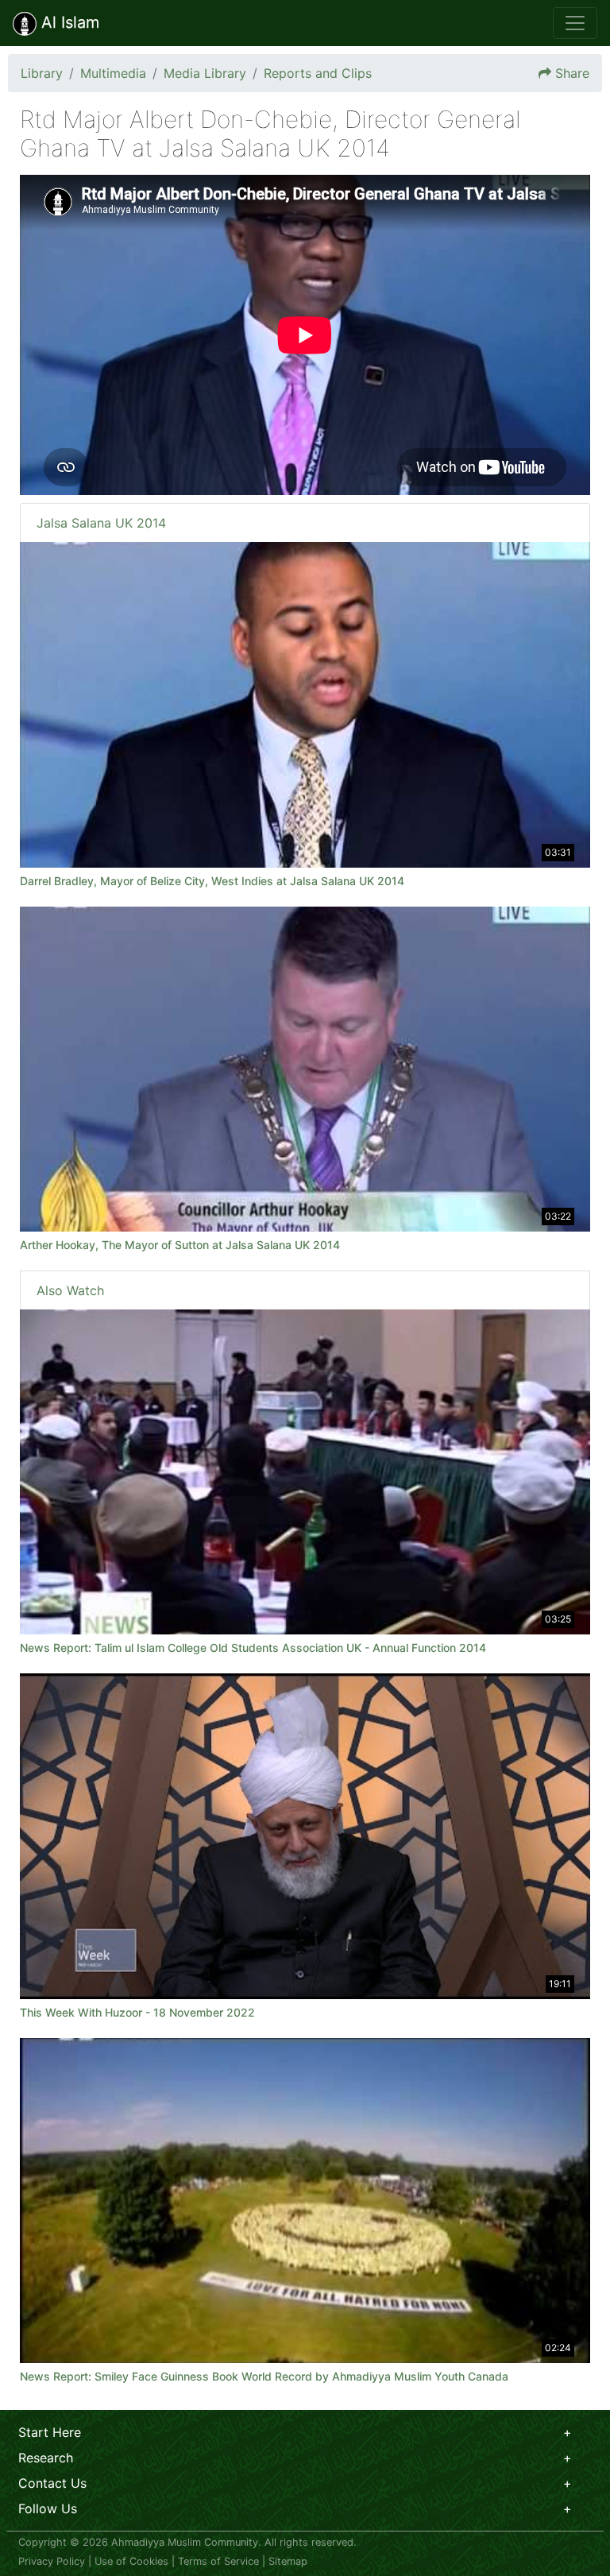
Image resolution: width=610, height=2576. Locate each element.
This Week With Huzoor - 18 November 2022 (137, 2012)
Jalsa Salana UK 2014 (101, 523)
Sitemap (288, 2561)
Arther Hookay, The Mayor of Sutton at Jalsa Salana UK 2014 (180, 1245)
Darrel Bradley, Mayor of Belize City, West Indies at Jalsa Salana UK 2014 (212, 881)
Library (42, 73)
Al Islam (68, 22)
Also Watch (70, 1290)
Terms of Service (218, 2561)
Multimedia (113, 73)
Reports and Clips (318, 73)
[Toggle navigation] (575, 23)
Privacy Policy (52, 2561)
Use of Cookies (131, 2561)
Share (572, 73)
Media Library (205, 73)
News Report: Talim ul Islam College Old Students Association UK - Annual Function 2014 (253, 1648)
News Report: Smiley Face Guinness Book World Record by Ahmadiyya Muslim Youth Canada (264, 2376)
